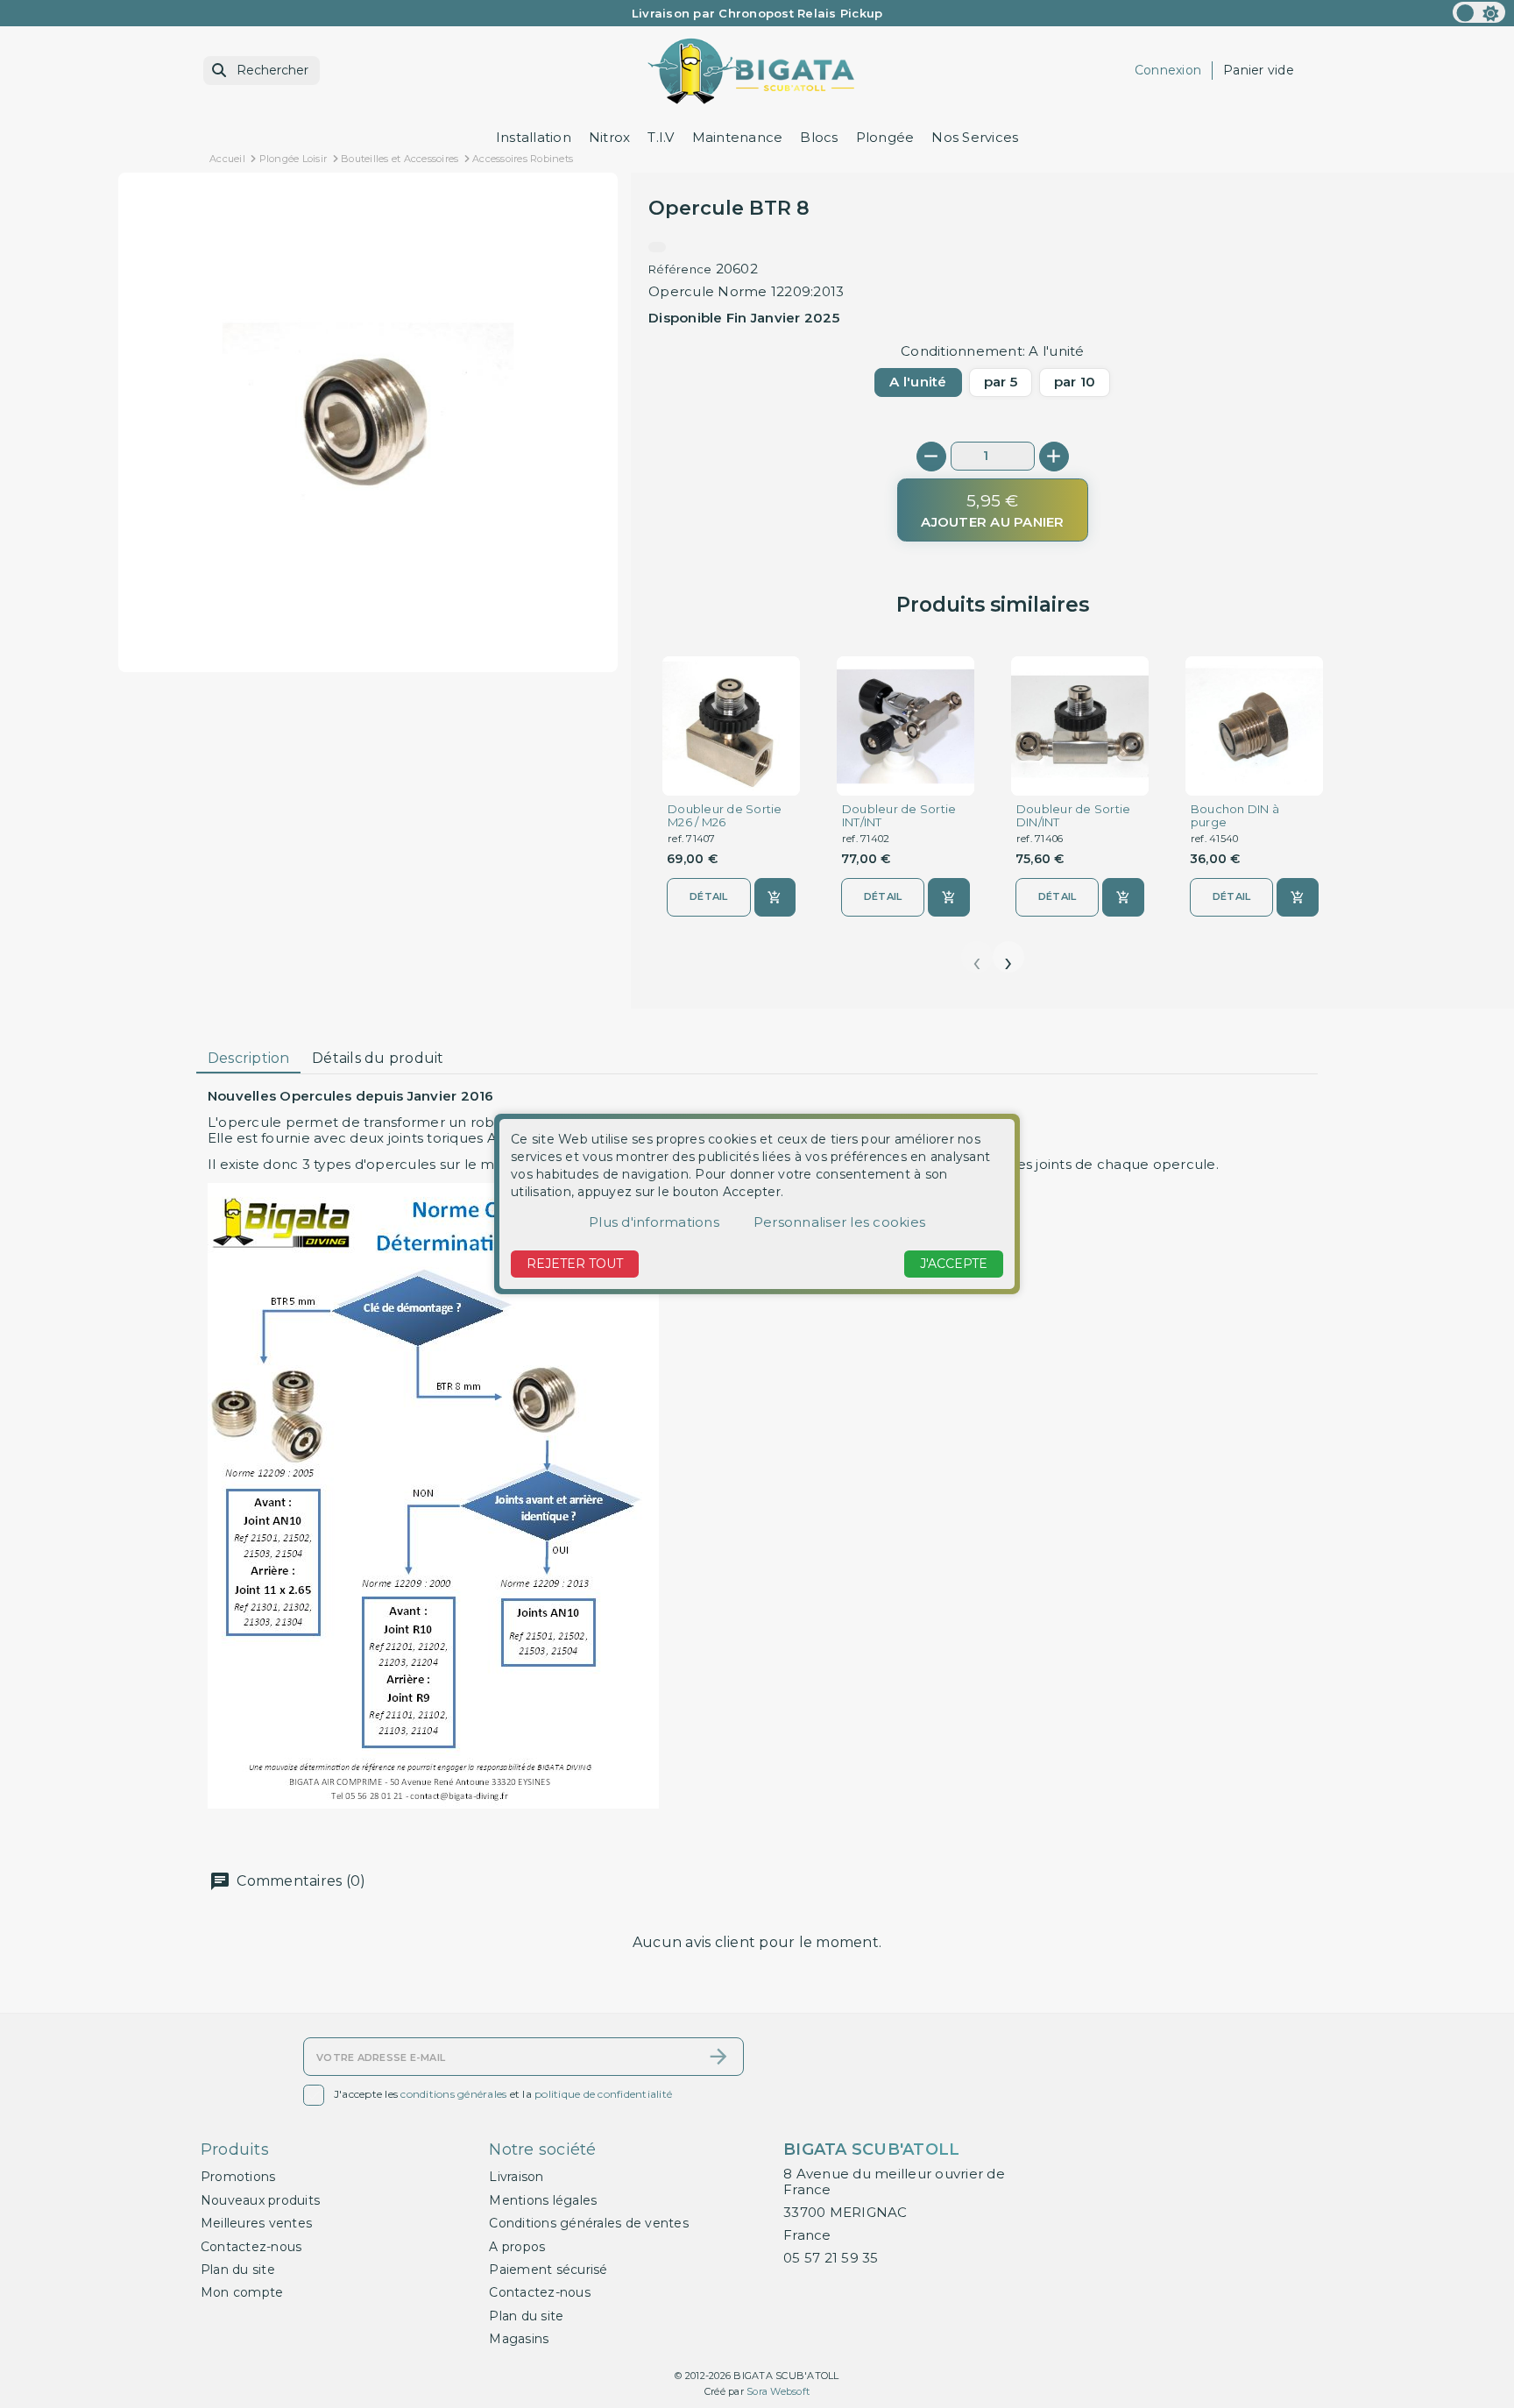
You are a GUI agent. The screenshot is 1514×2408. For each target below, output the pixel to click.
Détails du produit (378, 1058)
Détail (709, 896)
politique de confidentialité (603, 2094)
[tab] (248, 1059)
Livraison (516, 2177)
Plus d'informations (654, 1222)
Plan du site (238, 2270)
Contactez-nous (251, 2247)
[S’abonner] (718, 2057)
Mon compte (242, 2292)
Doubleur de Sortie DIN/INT (1074, 816)
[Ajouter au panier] (775, 897)
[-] (931, 457)
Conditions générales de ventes (589, 2223)
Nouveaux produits (260, 2200)
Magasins (519, 2339)
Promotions (238, 2177)
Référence (680, 269)
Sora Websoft (778, 2391)
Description (249, 1058)
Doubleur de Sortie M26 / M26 (725, 816)
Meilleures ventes (256, 2223)
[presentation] (977, 957)
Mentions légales (543, 2200)
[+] (1054, 457)
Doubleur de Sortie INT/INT (899, 816)
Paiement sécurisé (548, 2270)
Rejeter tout (575, 1264)
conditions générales (453, 2094)
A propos (517, 2247)
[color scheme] (1479, 12)
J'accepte (954, 1264)
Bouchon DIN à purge (1235, 816)
